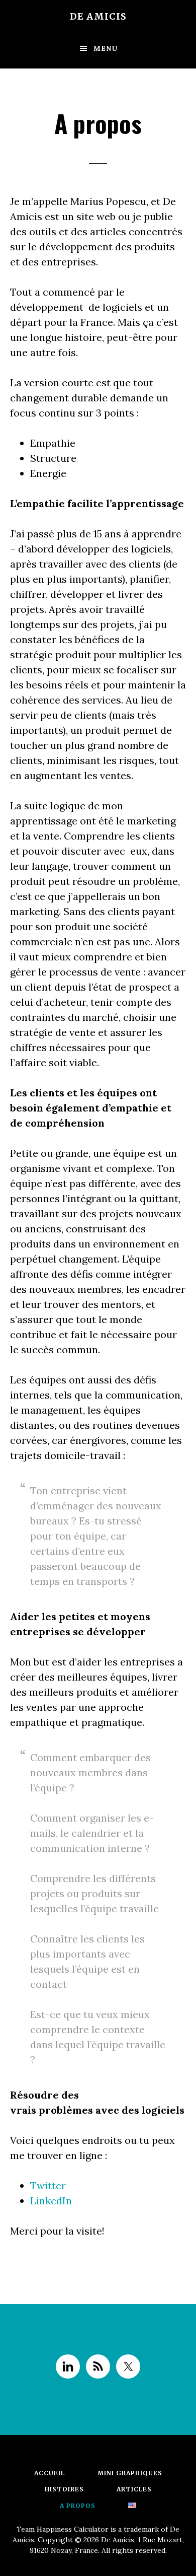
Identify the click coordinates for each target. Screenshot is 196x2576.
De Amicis (98, 16)
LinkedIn (51, 2201)
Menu (106, 48)
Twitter (48, 2185)
